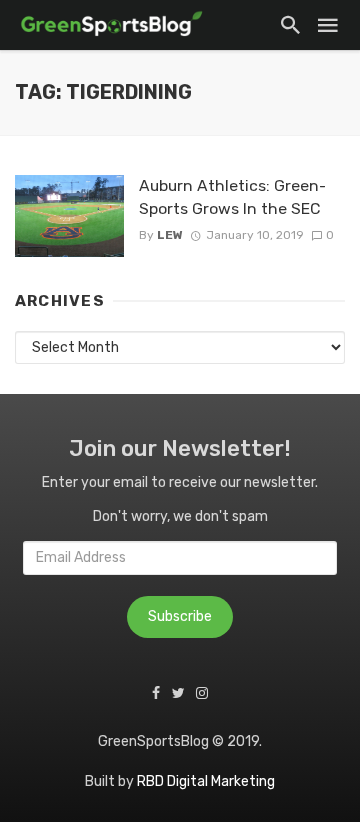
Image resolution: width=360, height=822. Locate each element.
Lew (170, 235)
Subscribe (180, 616)
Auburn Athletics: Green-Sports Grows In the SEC (232, 196)
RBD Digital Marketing (206, 781)
